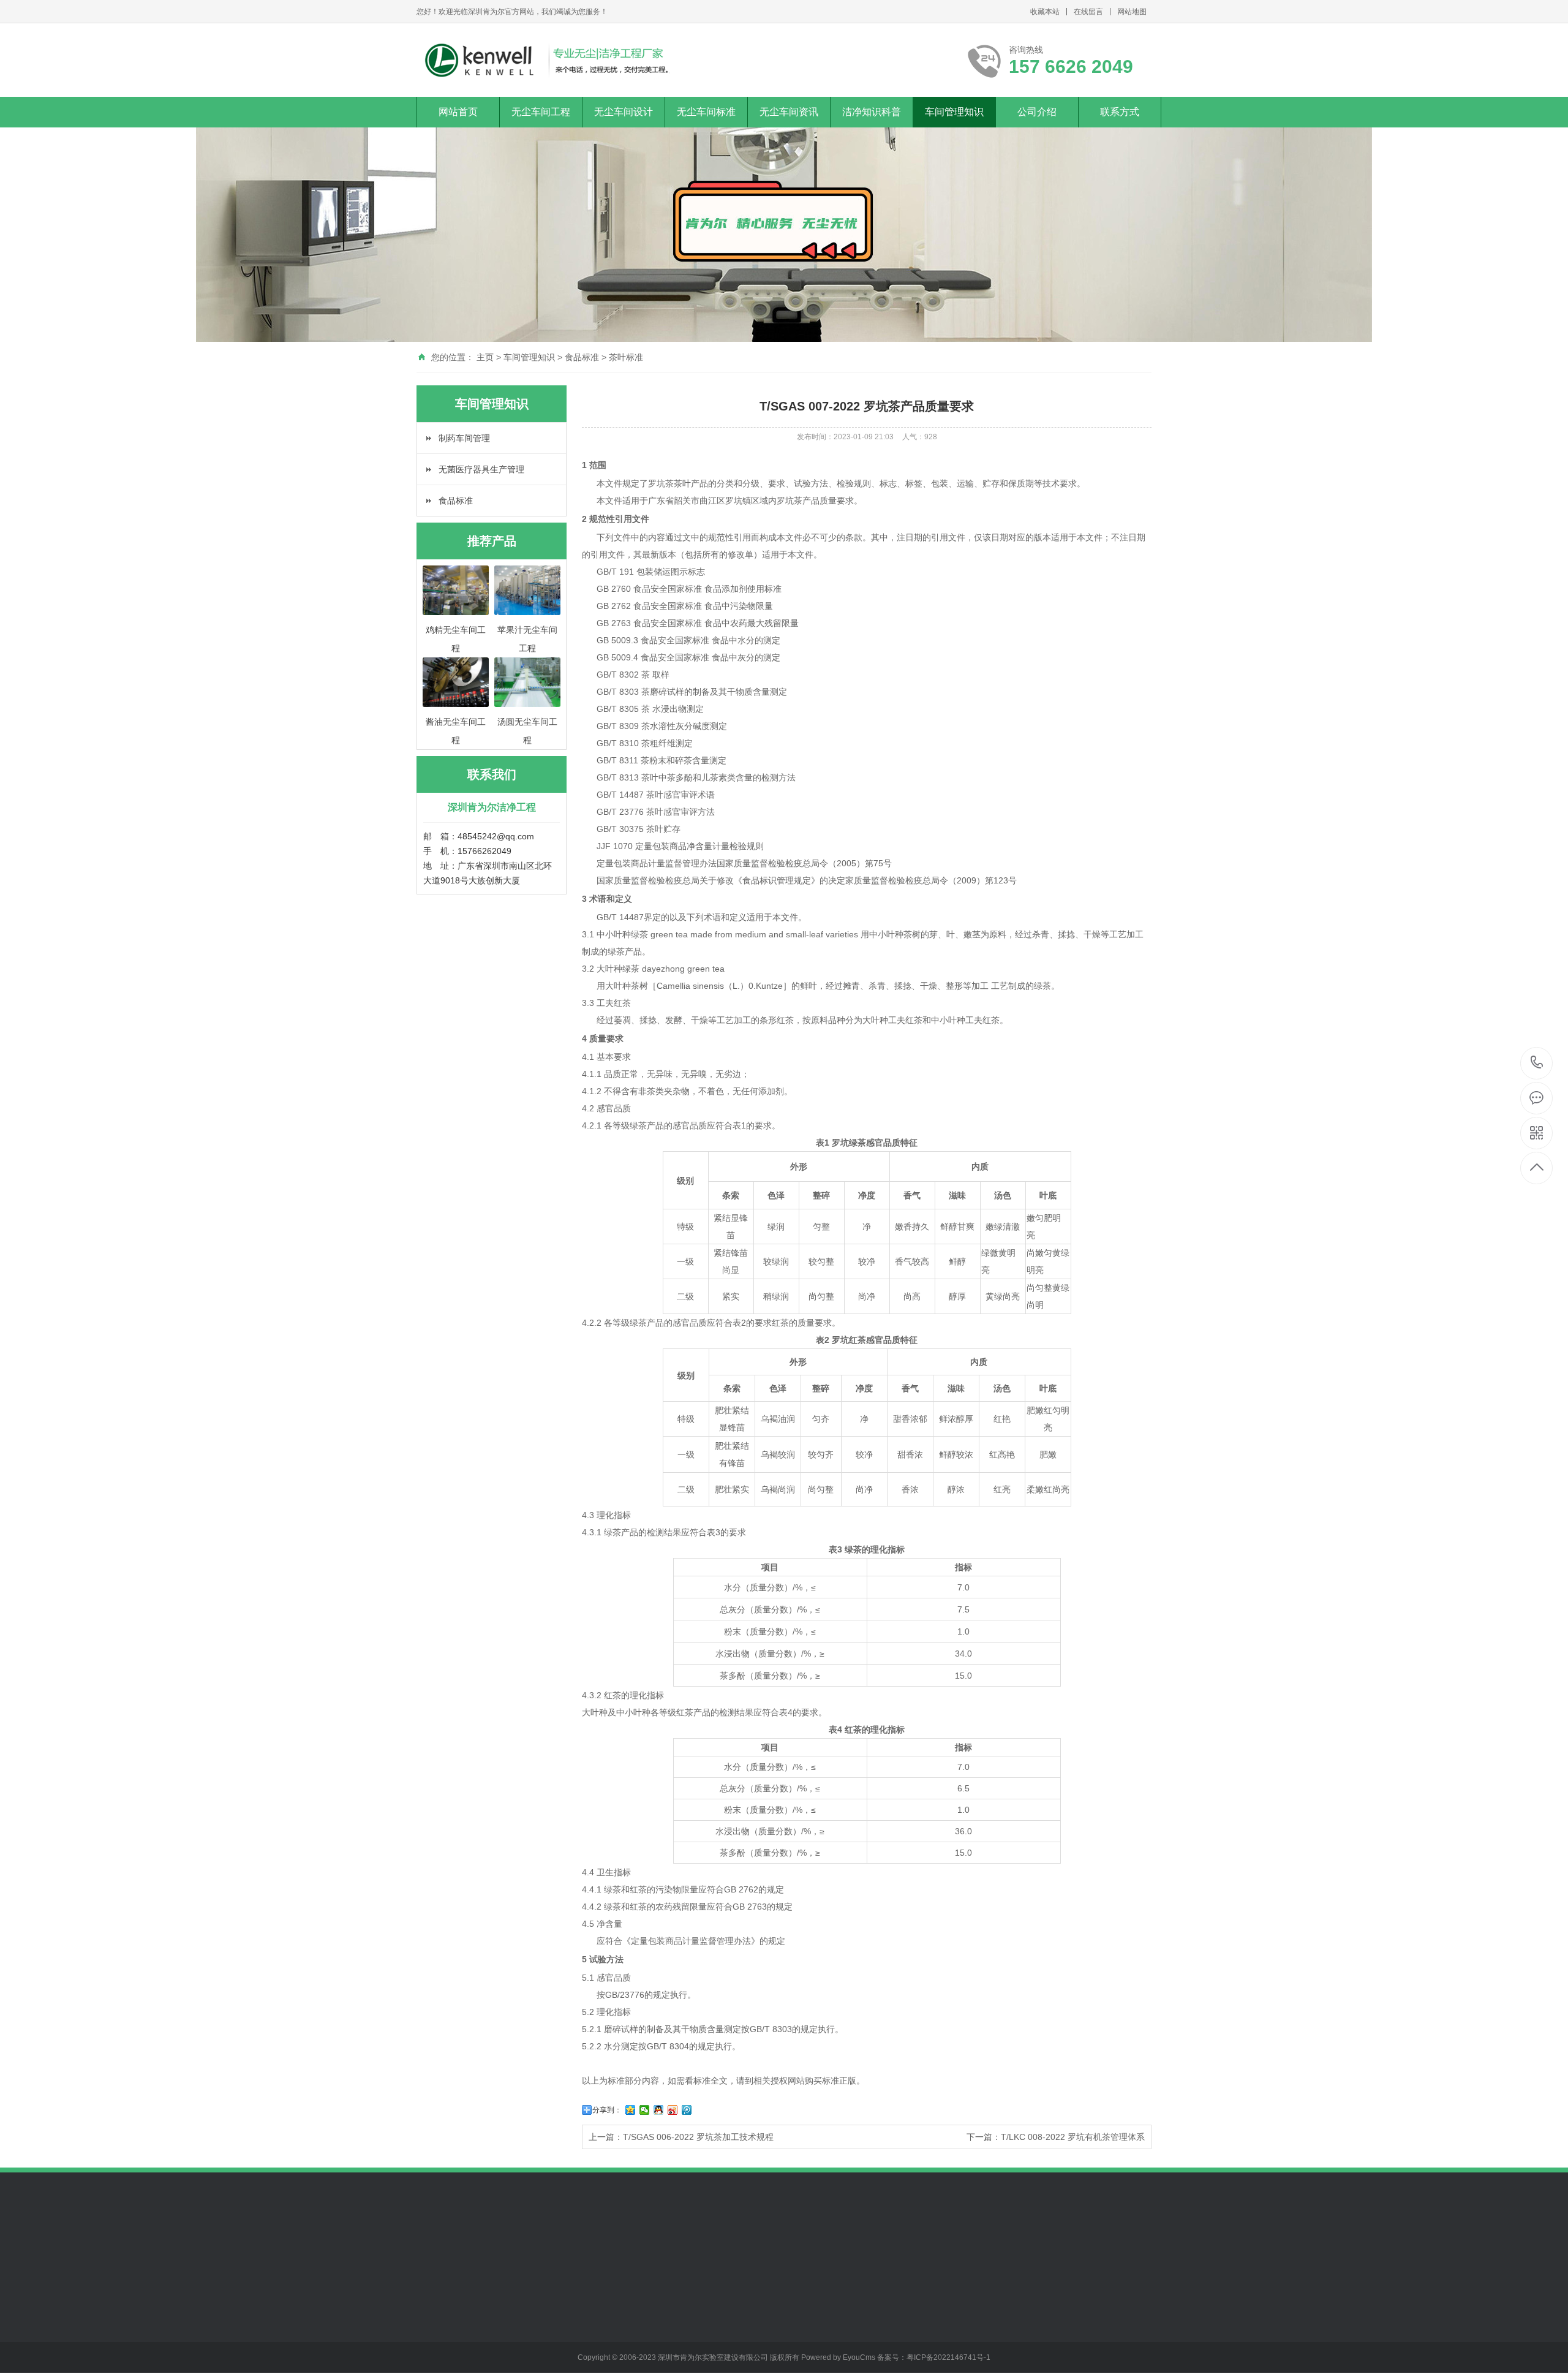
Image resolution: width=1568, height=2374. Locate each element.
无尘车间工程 (541, 112)
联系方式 (1120, 112)
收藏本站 (1045, 12)
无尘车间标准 (706, 112)
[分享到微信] (645, 2110)
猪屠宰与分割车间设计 (540, 2326)
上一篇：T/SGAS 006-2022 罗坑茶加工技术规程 (681, 2137)
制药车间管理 (464, 438)
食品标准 (582, 357)
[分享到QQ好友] (659, 2110)
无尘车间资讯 (789, 112)
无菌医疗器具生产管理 (481, 469)
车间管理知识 (954, 112)
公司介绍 (1037, 112)
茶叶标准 (626, 357)
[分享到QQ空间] (631, 2110)
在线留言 (1088, 12)
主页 (485, 357)
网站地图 (1132, 12)
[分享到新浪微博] (673, 2110)
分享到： (607, 2110)
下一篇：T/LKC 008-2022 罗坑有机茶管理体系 (1056, 2137)
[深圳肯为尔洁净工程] (546, 60)
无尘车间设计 (624, 112)
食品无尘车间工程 (451, 2304)
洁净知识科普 (872, 112)
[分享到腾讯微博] (687, 2110)
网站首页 (458, 112)
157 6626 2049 (1537, 1063)
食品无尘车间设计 (536, 2304)
